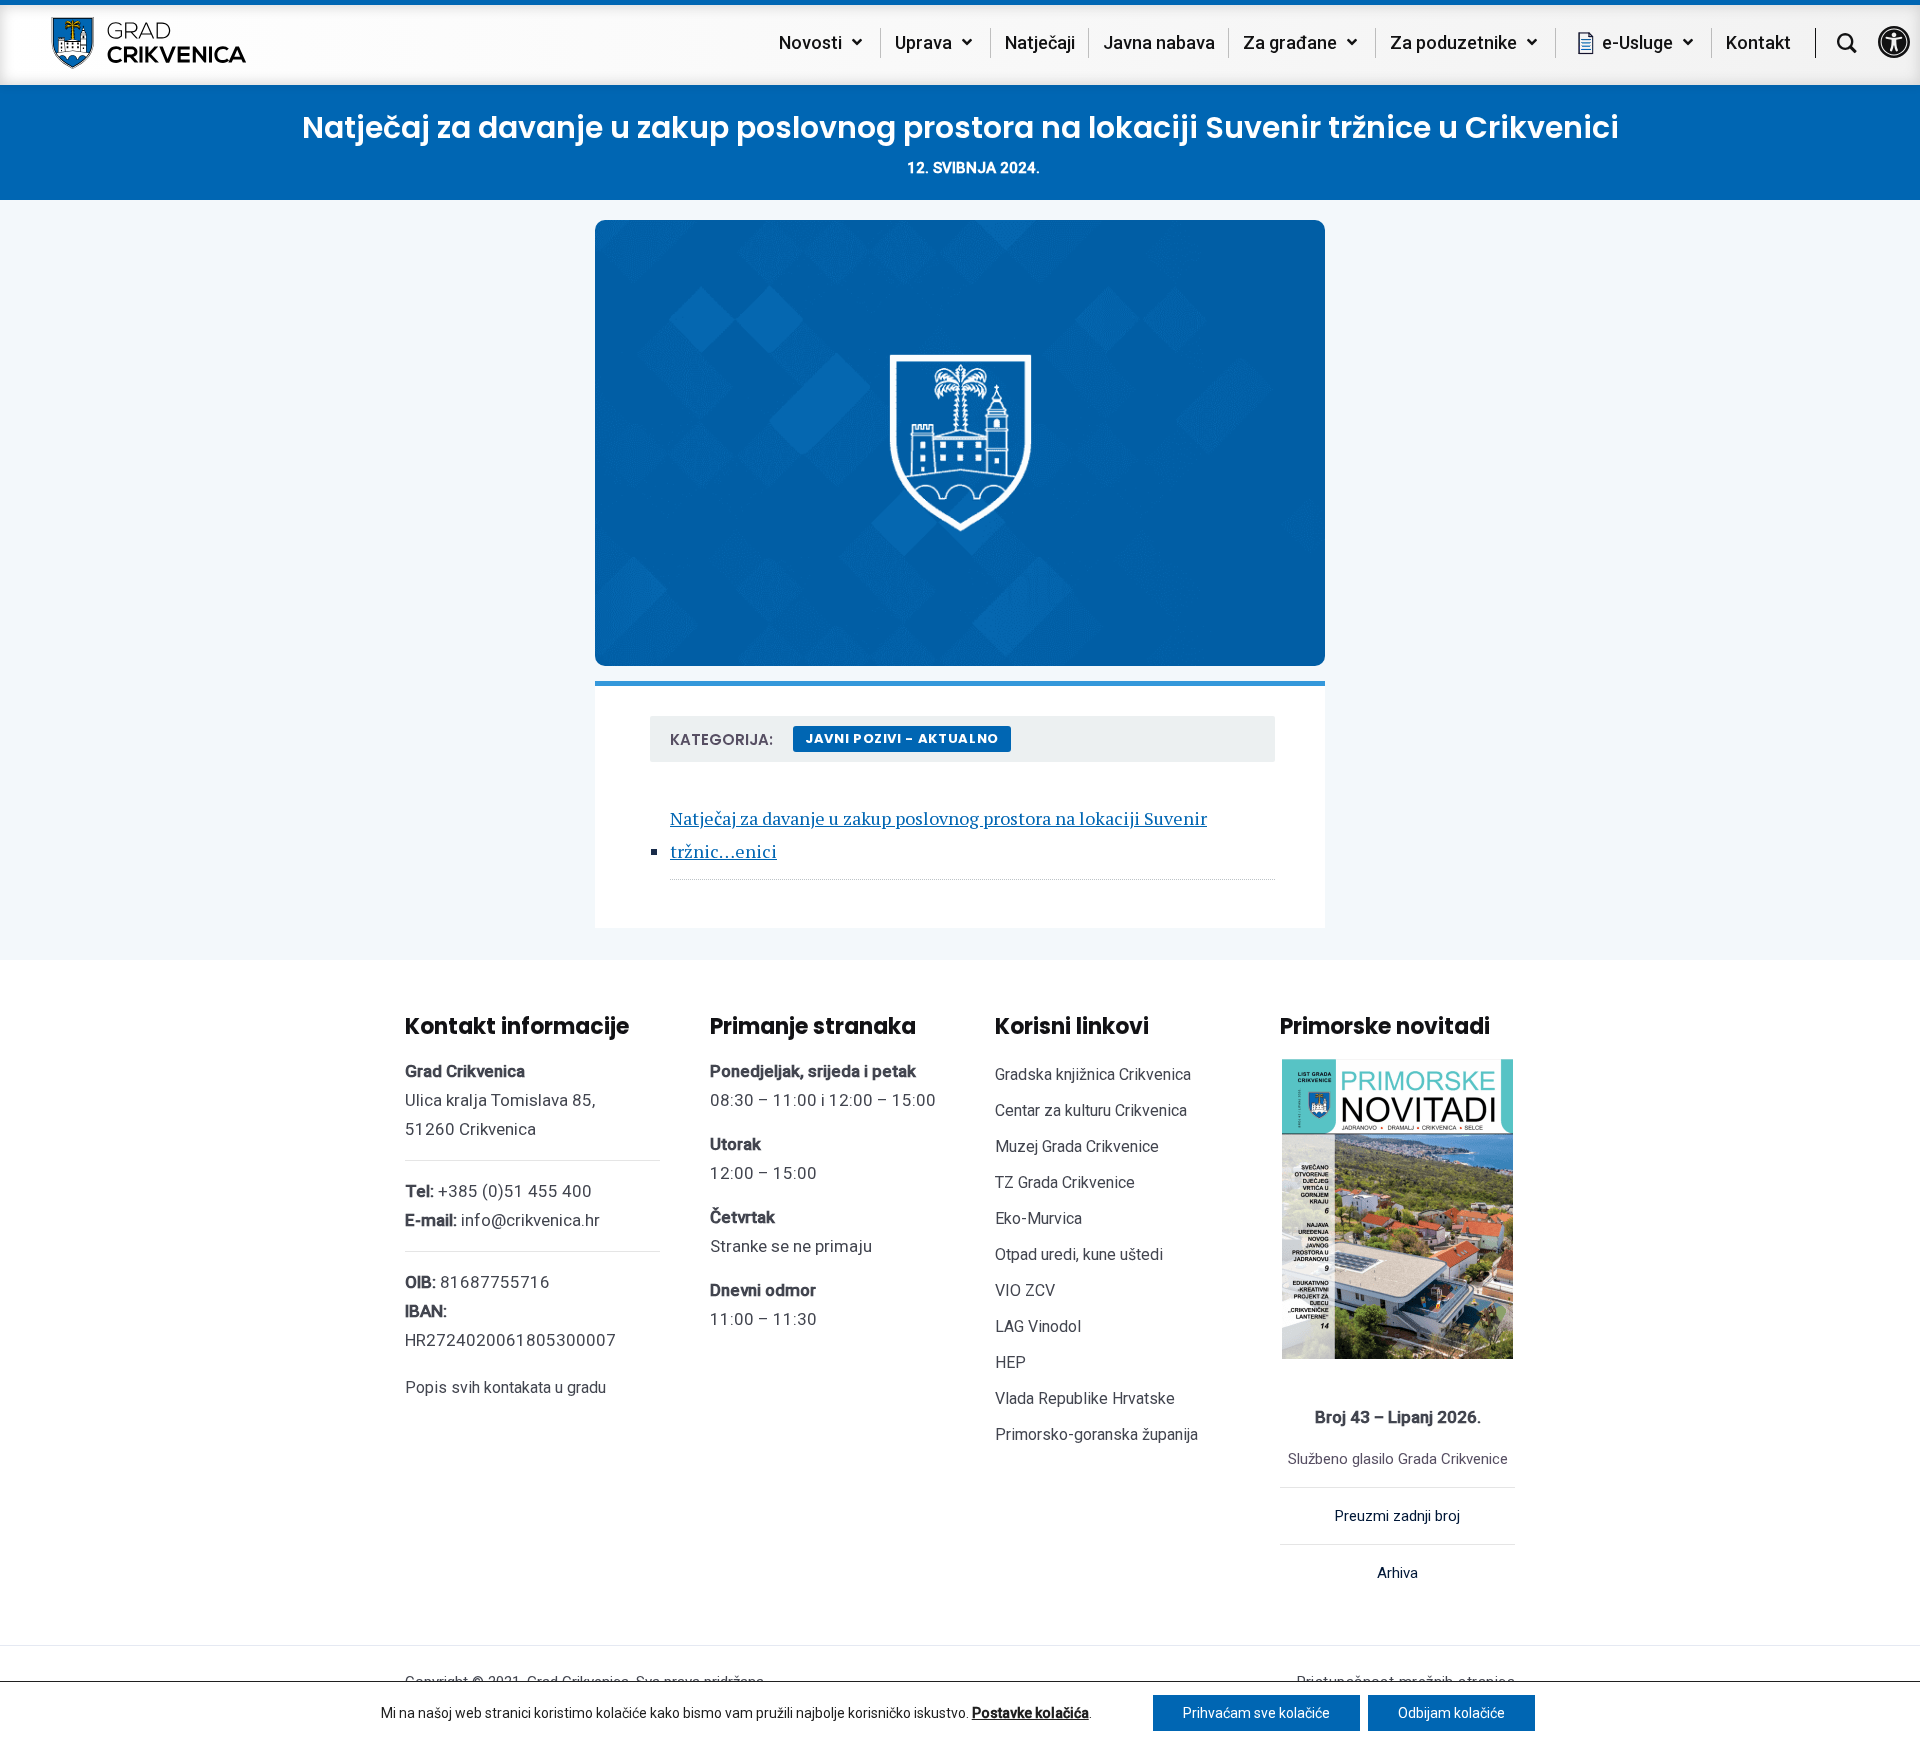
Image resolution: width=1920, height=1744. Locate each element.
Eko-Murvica (1038, 1218)
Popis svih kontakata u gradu (505, 1387)
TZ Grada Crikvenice (1065, 1182)
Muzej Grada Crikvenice (1077, 1146)
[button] (1894, 42)
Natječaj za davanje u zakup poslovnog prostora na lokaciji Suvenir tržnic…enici (938, 834)
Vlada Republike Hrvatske (1085, 1398)
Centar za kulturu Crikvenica (1091, 1110)
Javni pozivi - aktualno (902, 738)
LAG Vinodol (1038, 1326)
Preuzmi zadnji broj (1397, 1516)
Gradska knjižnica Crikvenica (1093, 1074)
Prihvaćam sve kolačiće (1256, 1713)
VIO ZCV (1025, 1290)
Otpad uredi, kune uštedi (1079, 1254)
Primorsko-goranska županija (1096, 1434)
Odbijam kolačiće (1451, 1713)
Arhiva (1397, 1573)
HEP (1010, 1362)
